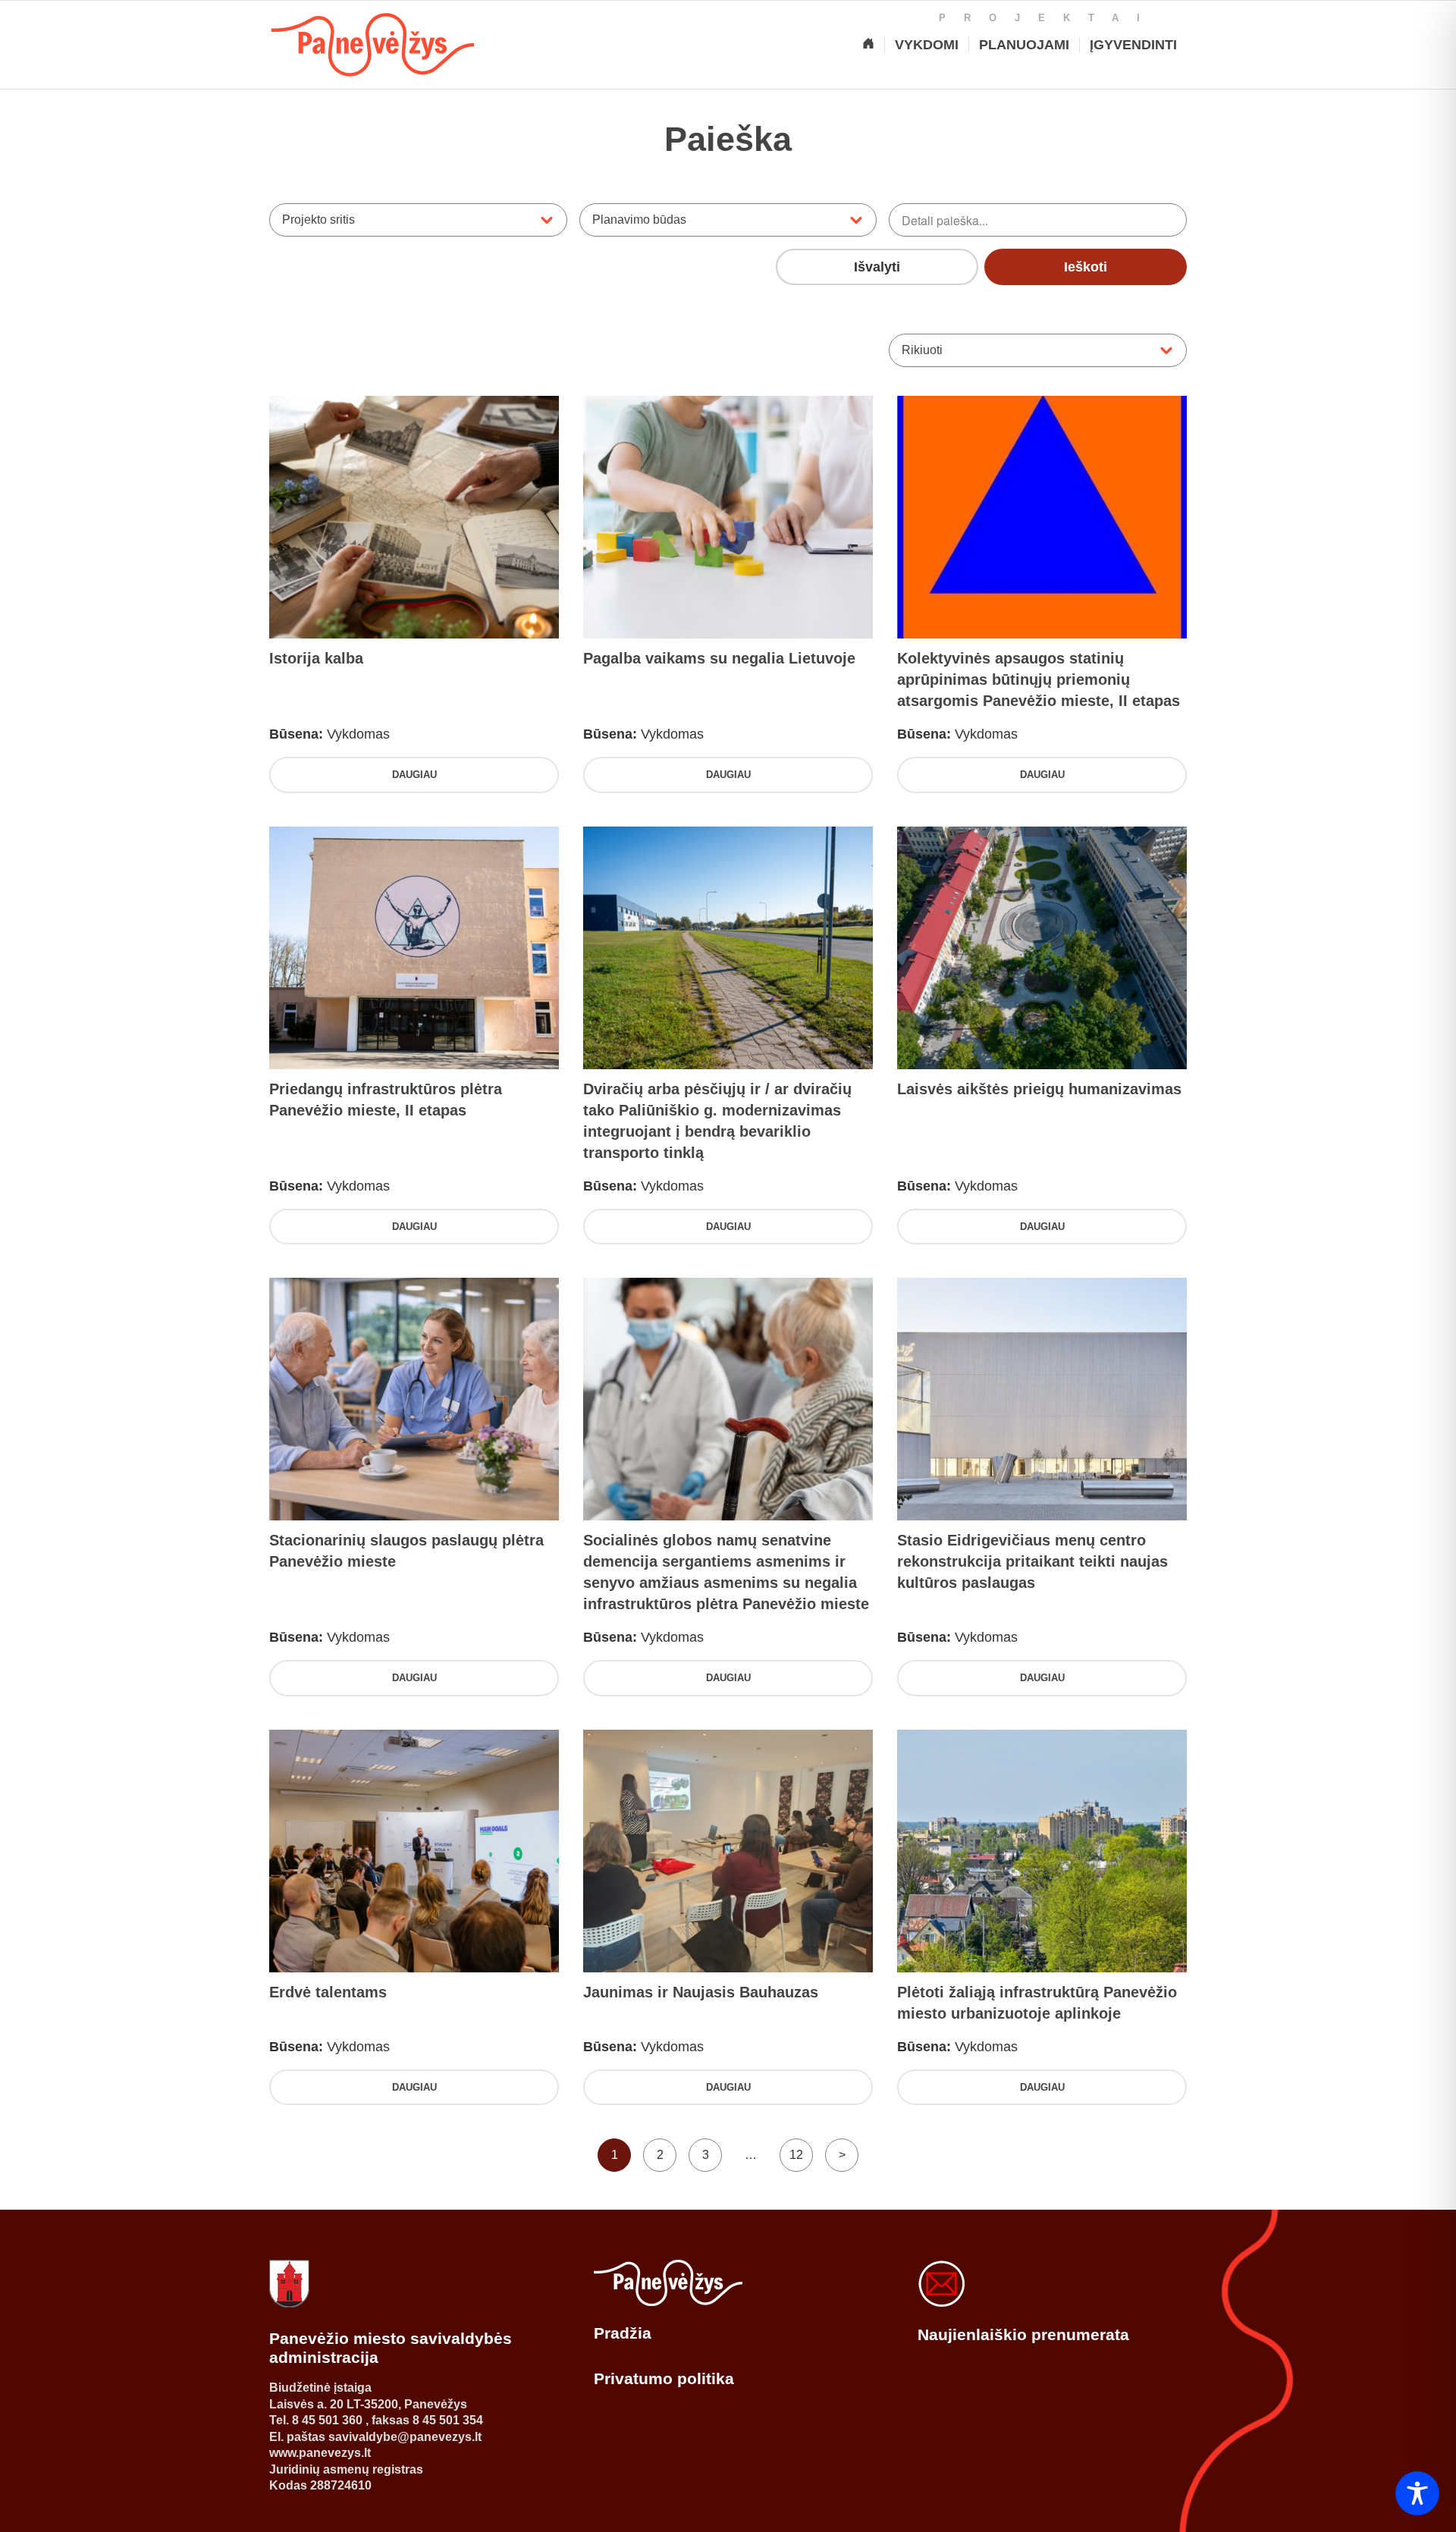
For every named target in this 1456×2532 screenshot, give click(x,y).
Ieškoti (1086, 267)
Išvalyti (877, 267)
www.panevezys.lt (320, 2453)
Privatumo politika (664, 2378)
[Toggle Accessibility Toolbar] (1417, 2493)
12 (796, 2155)
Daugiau (414, 775)
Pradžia (623, 2333)
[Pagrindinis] (868, 45)
